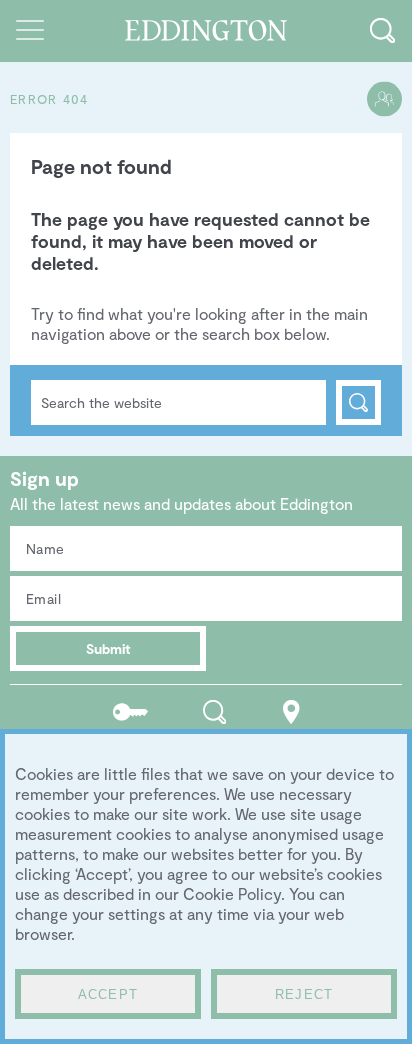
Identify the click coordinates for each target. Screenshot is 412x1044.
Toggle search (382, 30)
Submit (108, 648)
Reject (304, 994)
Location (291, 711)
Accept (108, 994)
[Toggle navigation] (30, 30)
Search (358, 402)
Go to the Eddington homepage (206, 30)
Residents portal (130, 711)
